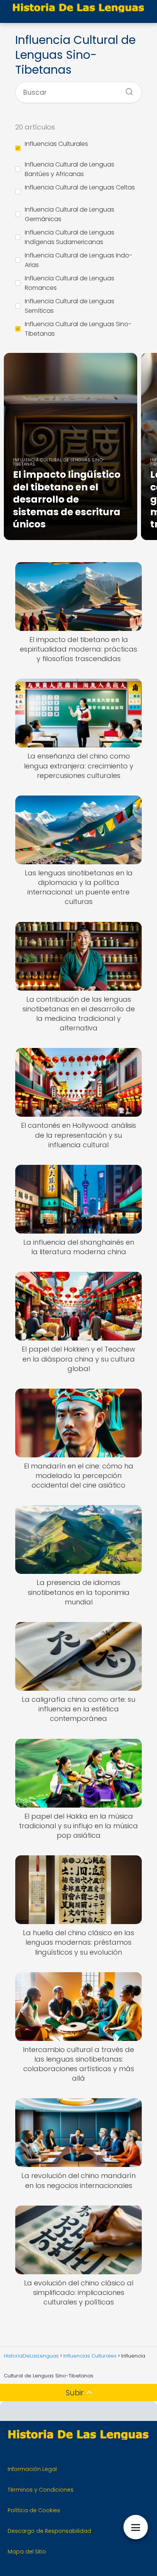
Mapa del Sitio (27, 2552)
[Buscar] (127, 89)
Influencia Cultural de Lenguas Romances (70, 283)
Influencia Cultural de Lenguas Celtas (80, 187)
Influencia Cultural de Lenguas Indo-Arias (78, 260)
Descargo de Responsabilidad (49, 2531)
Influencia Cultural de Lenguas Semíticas (70, 306)
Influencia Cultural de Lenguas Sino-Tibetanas (78, 329)
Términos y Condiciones (41, 2490)
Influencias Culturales (56, 144)
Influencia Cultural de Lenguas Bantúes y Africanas (70, 169)
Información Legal (32, 2469)
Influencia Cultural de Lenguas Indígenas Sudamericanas (70, 237)
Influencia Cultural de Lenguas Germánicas (70, 214)
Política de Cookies (34, 2510)
